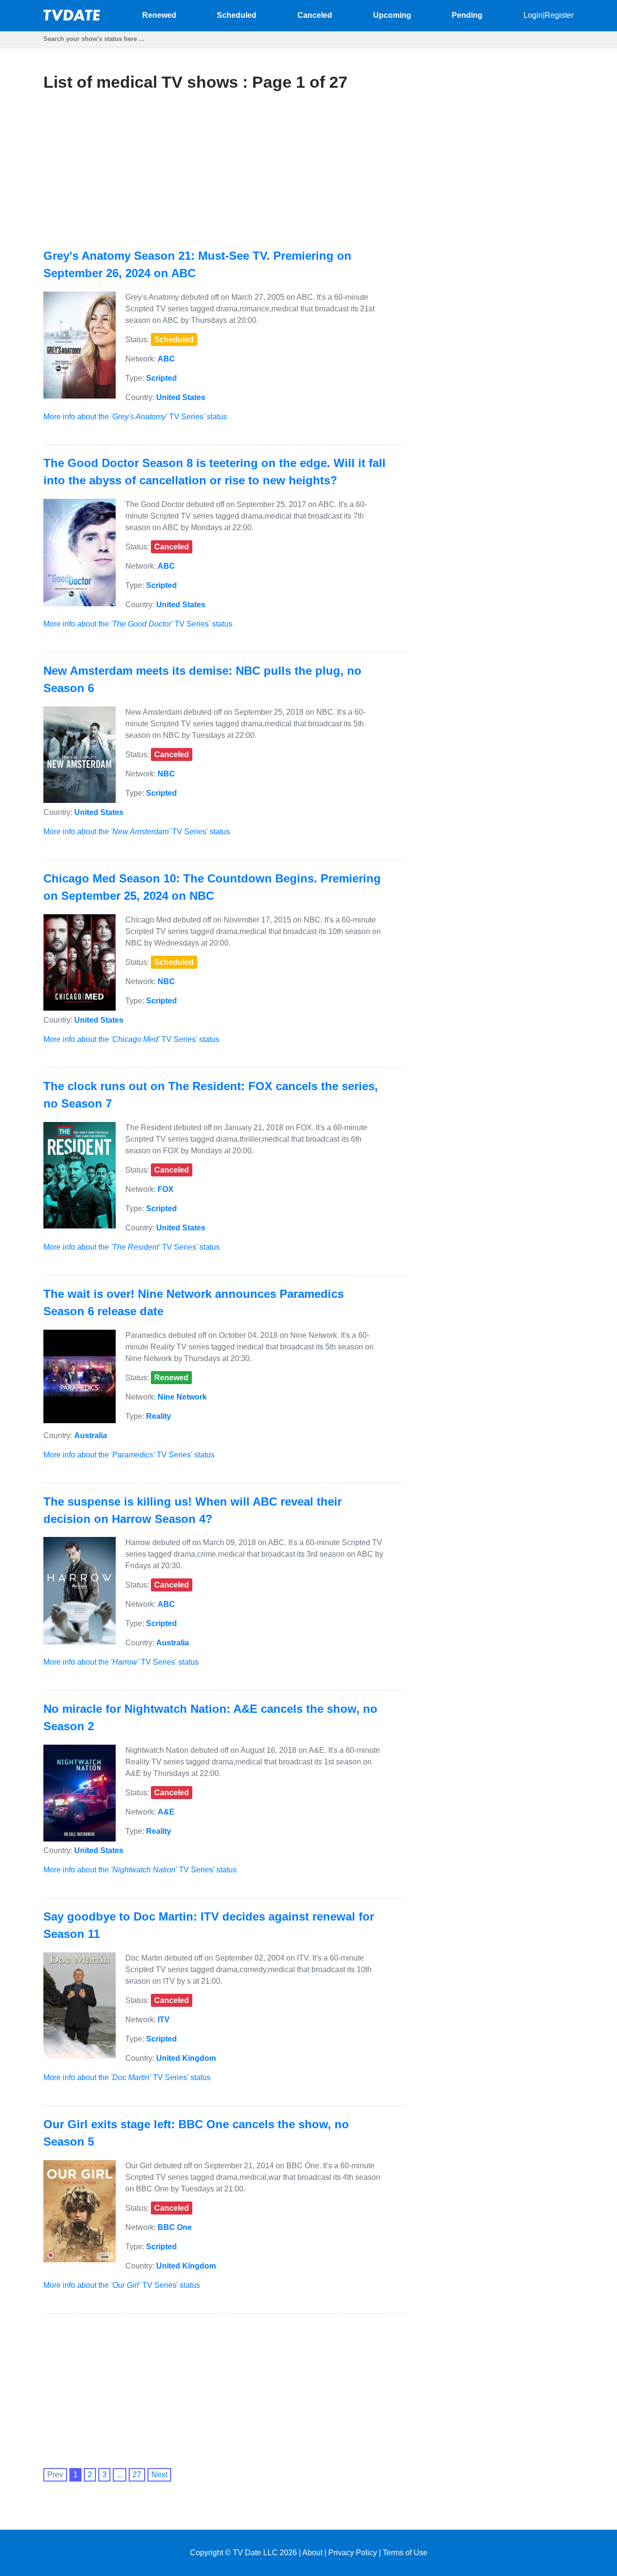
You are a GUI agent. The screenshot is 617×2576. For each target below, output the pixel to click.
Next (159, 2475)
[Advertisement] (138, 170)
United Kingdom (186, 2058)
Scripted (161, 378)
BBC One (175, 2227)
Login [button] (533, 15)
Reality (159, 1416)
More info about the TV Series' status (135, 417)
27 (137, 2475)
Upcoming (392, 15)
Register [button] (559, 15)
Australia (91, 1435)
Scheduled (237, 15)
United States (181, 397)
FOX (166, 1189)
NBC (166, 774)
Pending (467, 15)
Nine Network (182, 1397)
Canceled (315, 15)
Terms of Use (405, 2553)
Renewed (159, 15)
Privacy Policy (353, 2553)
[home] (72, 18)
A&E (166, 1812)
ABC (166, 359)
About (312, 2553)
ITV (164, 2020)
